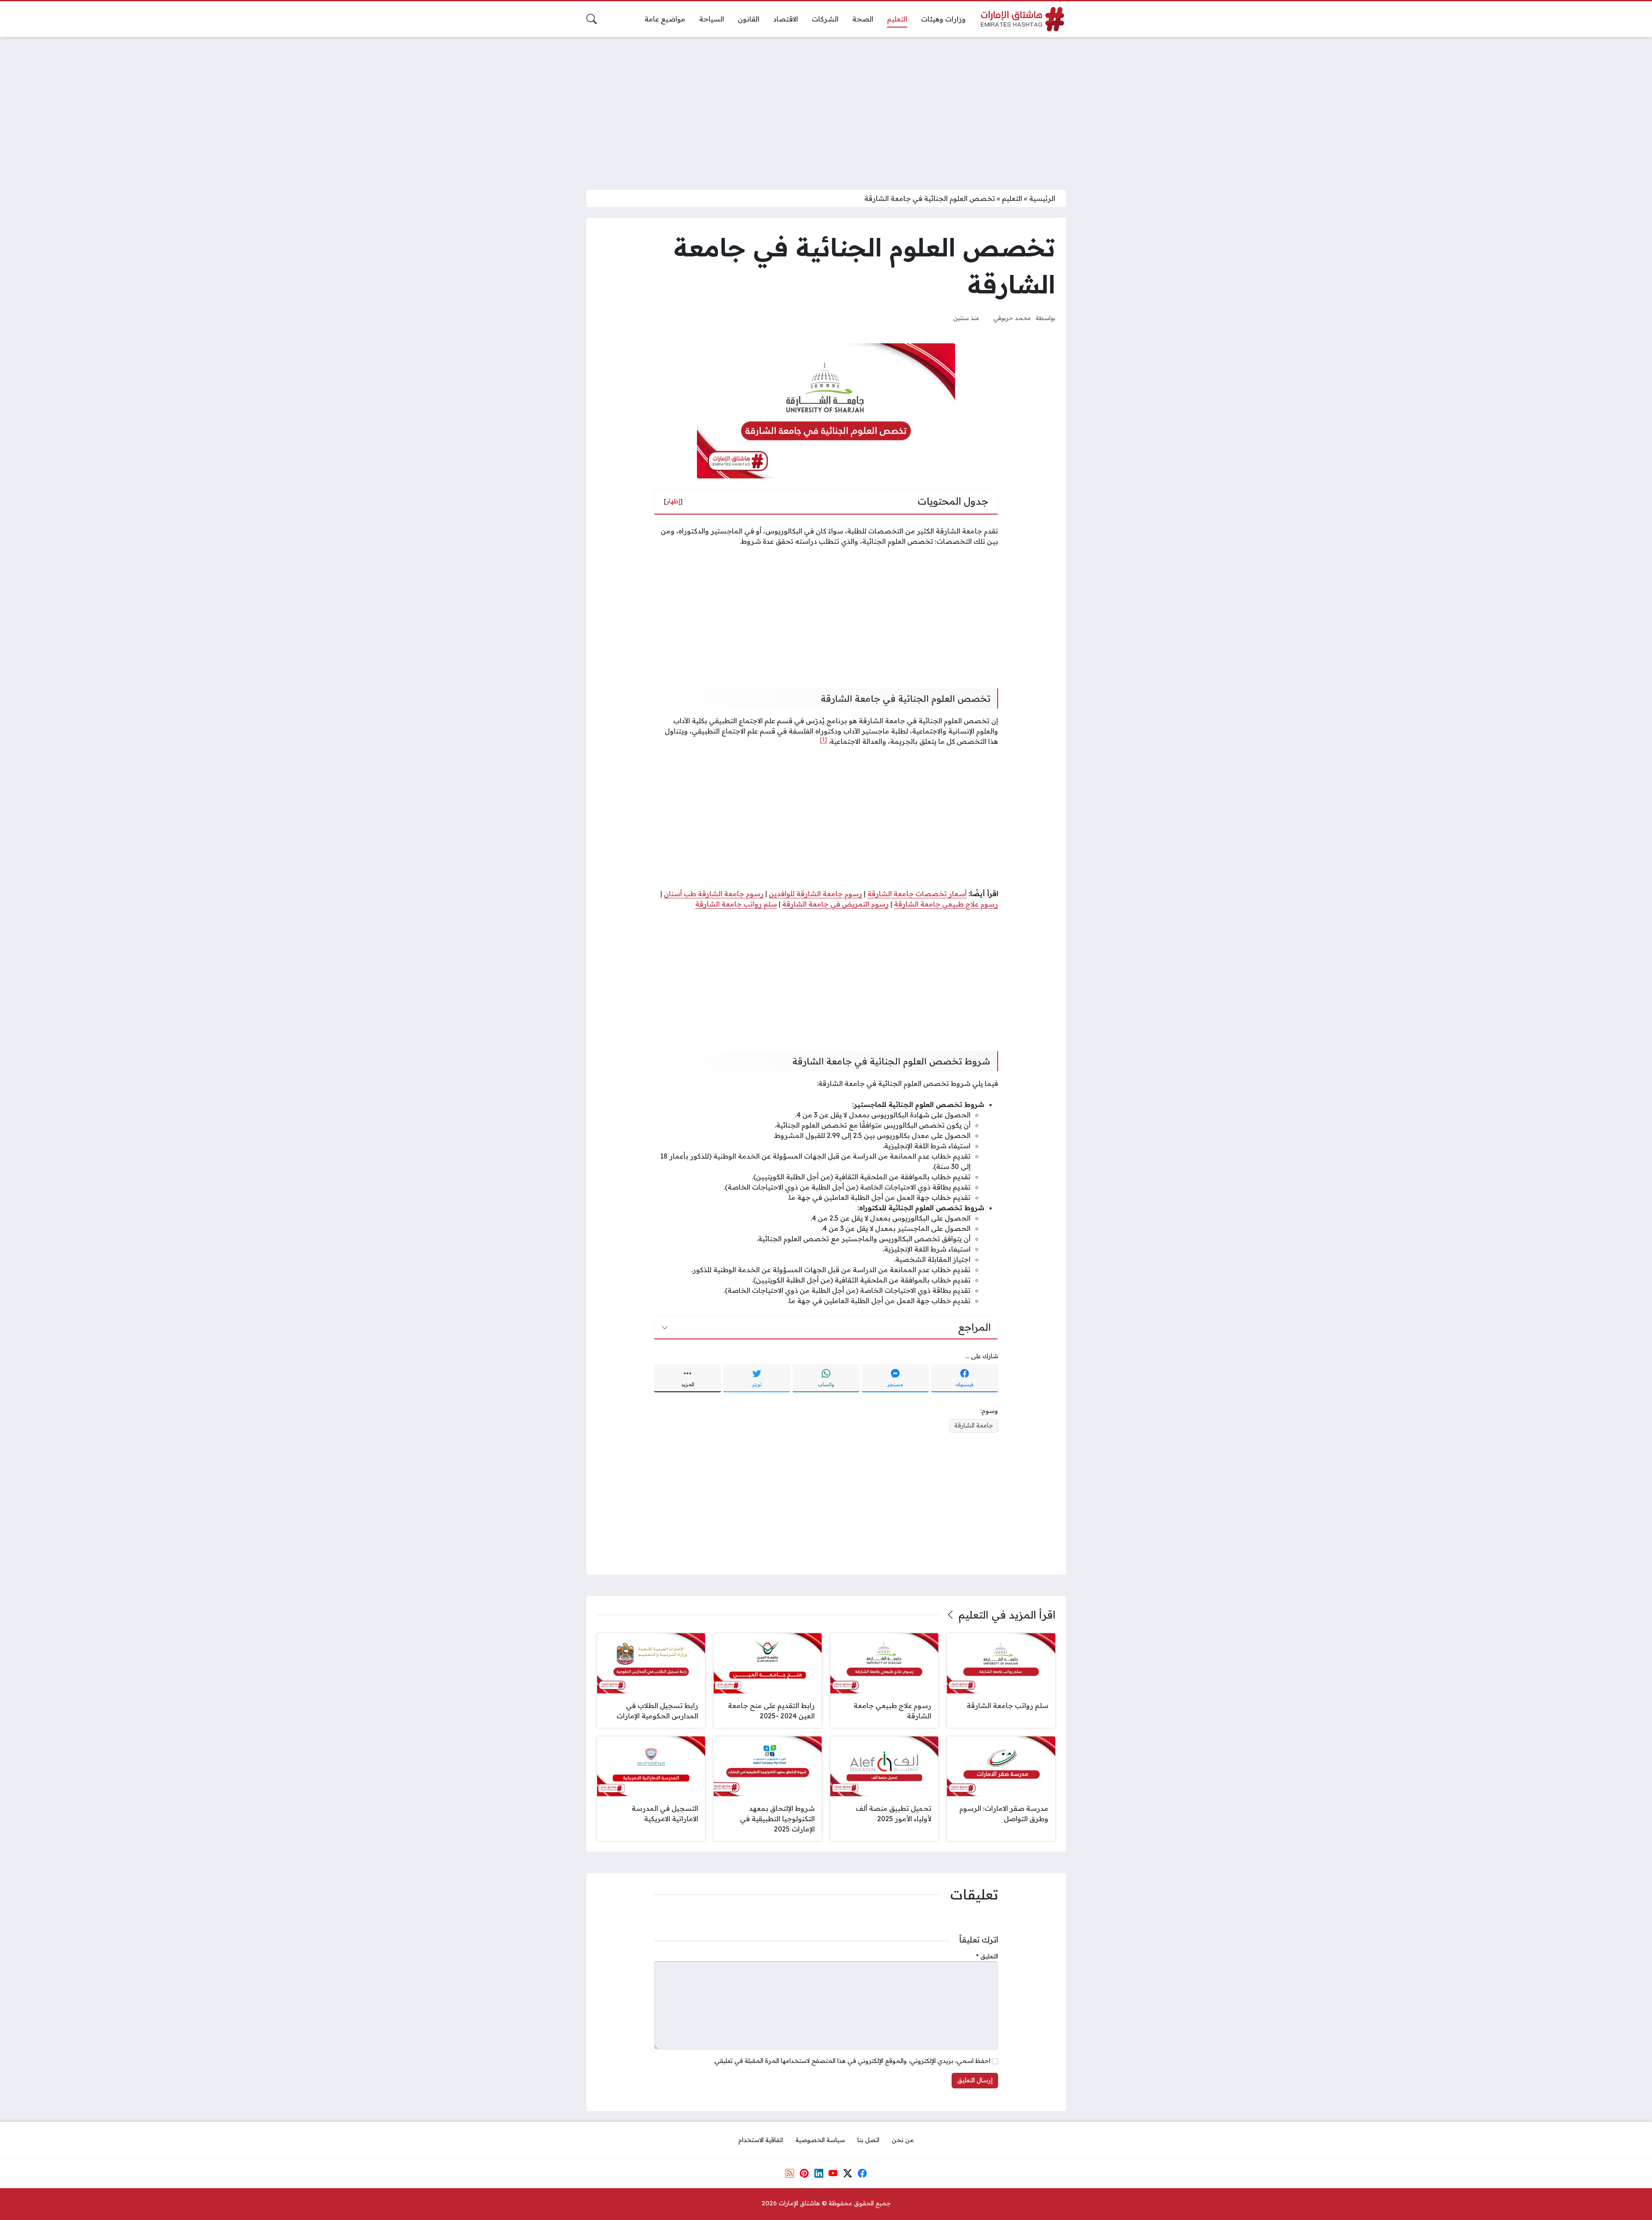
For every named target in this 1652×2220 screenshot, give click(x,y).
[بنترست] (804, 2174)
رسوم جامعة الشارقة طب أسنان (714, 894)
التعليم (1012, 198)
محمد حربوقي (1012, 318)
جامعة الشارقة (974, 1425)
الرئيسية (1042, 198)
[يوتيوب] (833, 2174)
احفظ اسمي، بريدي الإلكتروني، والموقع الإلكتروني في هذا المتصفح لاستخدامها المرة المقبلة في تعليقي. (852, 2061)
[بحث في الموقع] (592, 19)
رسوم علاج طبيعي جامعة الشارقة (946, 904)
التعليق (987, 1956)
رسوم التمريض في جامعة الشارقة (835, 904)
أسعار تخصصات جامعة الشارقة (917, 894)
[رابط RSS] (790, 2174)
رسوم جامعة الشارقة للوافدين (815, 894)
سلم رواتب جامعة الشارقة (736, 904)
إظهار (673, 501)
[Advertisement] (826, 108)
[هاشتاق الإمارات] (1023, 19)
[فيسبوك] (862, 2174)
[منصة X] (848, 2174)
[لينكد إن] (819, 2174)
